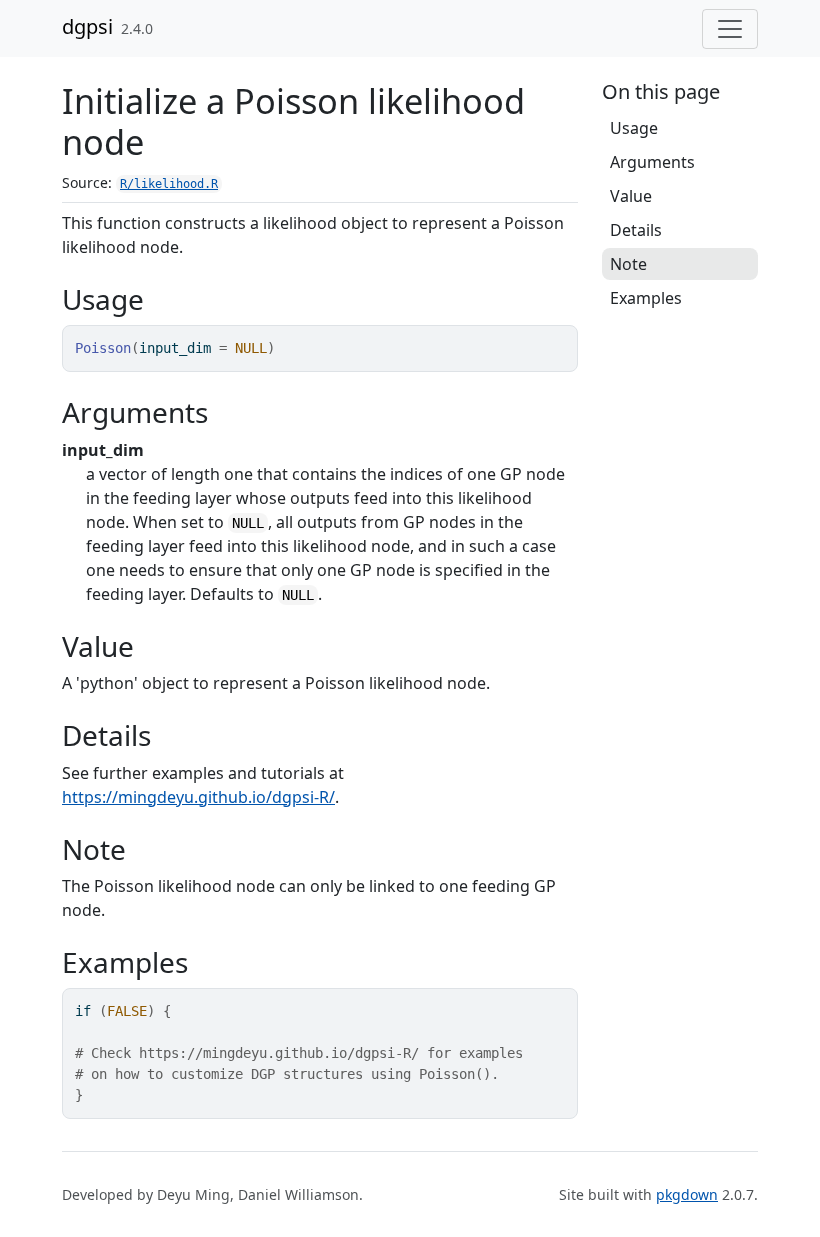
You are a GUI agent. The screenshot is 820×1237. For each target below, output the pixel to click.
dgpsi (87, 26)
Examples (646, 298)
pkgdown (687, 1194)
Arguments (652, 162)
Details (636, 230)
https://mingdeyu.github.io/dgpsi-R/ (198, 797)
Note (628, 264)
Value (631, 196)
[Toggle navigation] (730, 29)
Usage (634, 128)
